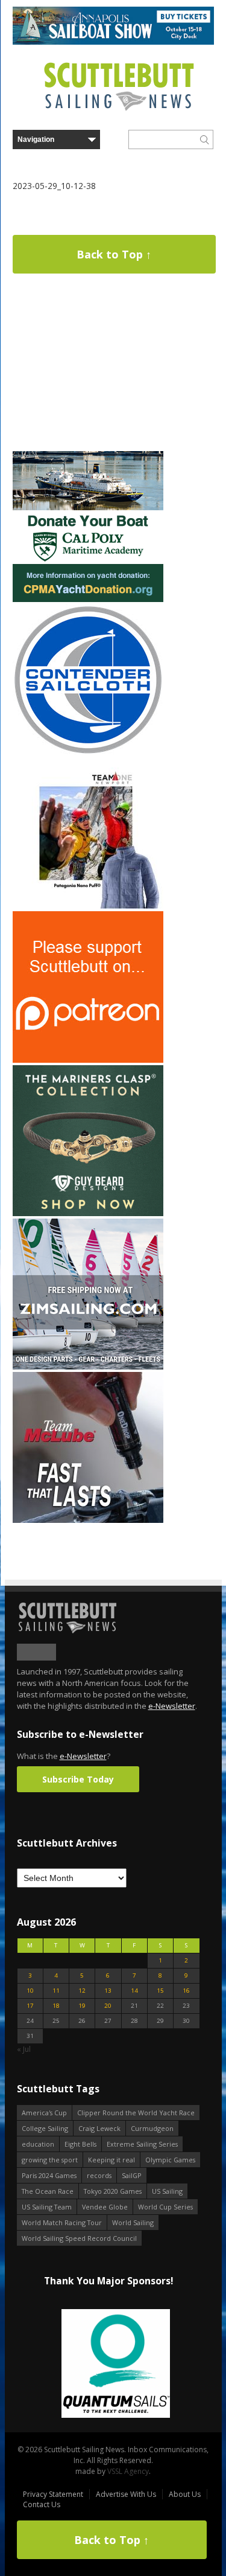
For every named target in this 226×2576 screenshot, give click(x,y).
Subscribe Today (78, 1779)
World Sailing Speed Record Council (79, 2238)
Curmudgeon (152, 2128)
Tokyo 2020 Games (113, 2191)
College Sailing (45, 2128)
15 (160, 1991)
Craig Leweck (99, 2128)
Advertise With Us (126, 2494)
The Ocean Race (48, 2191)
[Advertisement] (88, 373)
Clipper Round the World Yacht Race (136, 2113)
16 (186, 1991)
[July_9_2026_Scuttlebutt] (88, 599)
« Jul (24, 2049)
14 (134, 1991)
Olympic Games (170, 2160)
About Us (185, 2494)
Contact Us (42, 2504)
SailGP (132, 2175)
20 (108, 2006)
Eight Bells (80, 2144)
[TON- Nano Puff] (88, 906)
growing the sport (50, 2160)
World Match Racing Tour (62, 2222)
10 (30, 1991)
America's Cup (44, 2113)
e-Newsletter (172, 1706)
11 (56, 1991)
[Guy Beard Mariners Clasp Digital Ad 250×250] (88, 1213)
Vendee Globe (105, 2207)
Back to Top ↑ (114, 254)
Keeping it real (111, 2160)
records (99, 2175)
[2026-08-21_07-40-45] (113, 42)
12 (82, 1991)
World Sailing (133, 2222)
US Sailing (167, 2191)
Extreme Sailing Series (142, 2144)
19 (82, 2006)
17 (30, 2006)
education (38, 2144)
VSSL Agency (128, 2471)
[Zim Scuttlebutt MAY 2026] (88, 1367)
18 (56, 2006)
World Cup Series (165, 2207)
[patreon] (88, 1060)
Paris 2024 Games (49, 2175)
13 (108, 1991)
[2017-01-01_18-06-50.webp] (108, 2364)
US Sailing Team (47, 2207)
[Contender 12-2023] (88, 753)
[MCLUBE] (88, 1520)
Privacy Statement (53, 2494)
